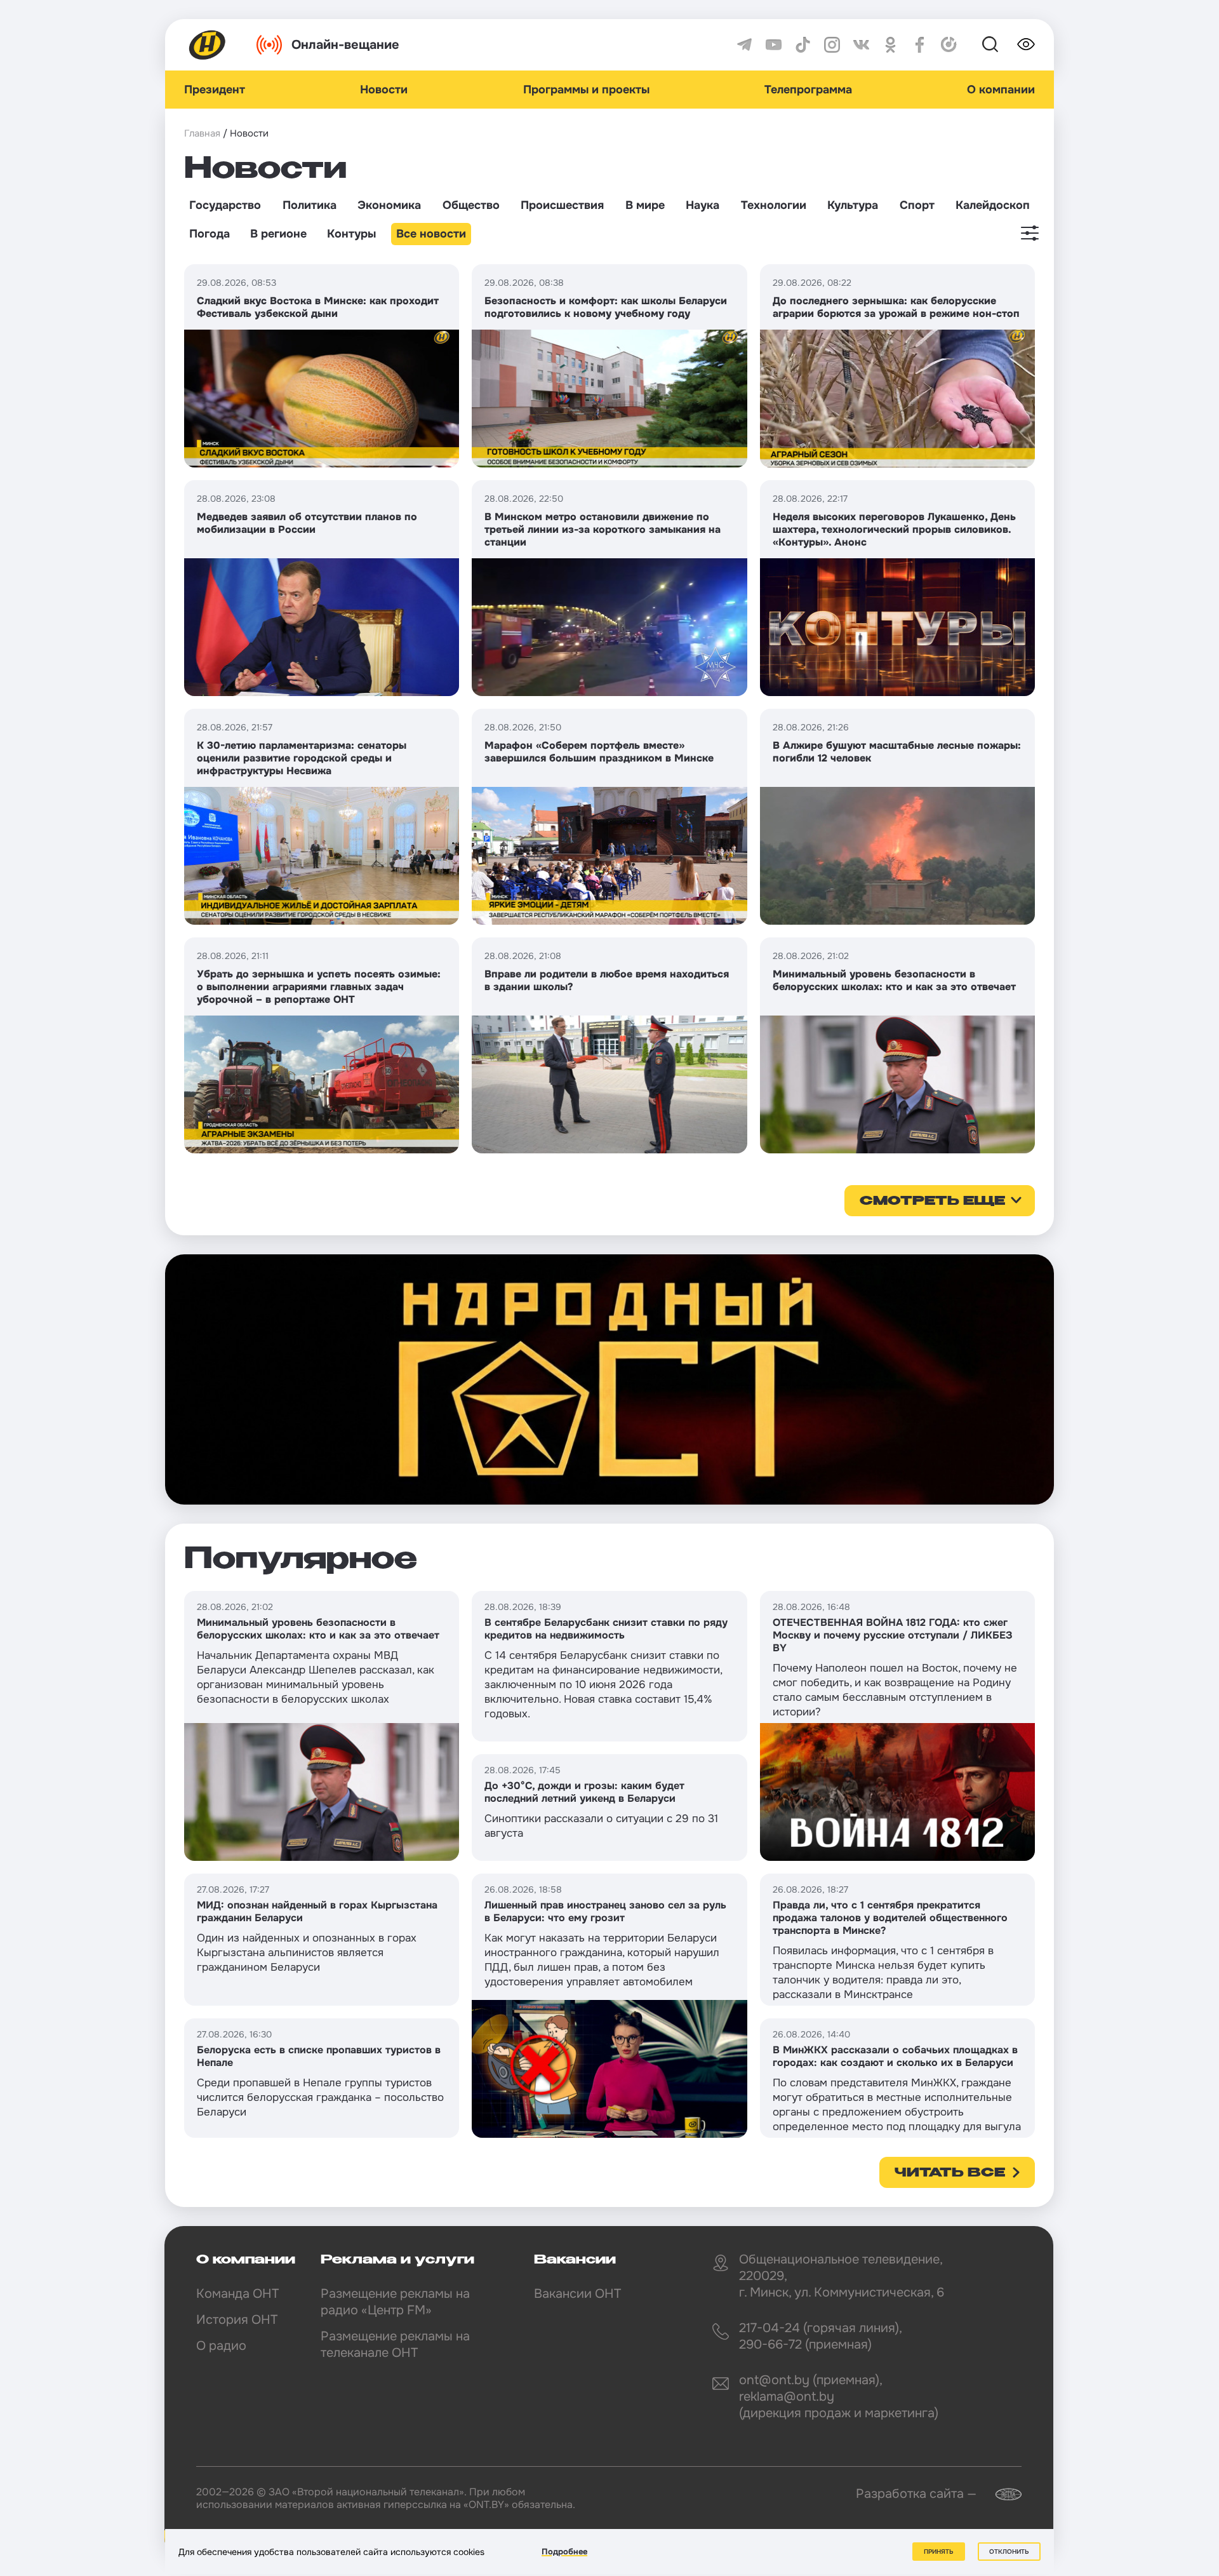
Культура (853, 205)
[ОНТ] (208, 45)
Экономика (389, 205)
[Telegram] (744, 45)
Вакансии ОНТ (577, 2294)
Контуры (351, 234)
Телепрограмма (808, 90)
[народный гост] (609, 1379)
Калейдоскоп (993, 205)
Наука (703, 205)
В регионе (278, 234)
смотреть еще (932, 1202)
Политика (310, 205)
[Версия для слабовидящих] (1026, 44)
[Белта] (1001, 2494)
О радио (221, 2346)
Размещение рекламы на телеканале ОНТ (395, 2345)
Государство (225, 205)
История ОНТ (237, 2320)
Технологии (774, 205)
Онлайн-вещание (345, 45)
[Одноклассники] (890, 45)
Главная (202, 133)
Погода (210, 234)
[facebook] (920, 45)
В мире (645, 205)
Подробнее (564, 2552)
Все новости (431, 234)
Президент (215, 90)
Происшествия (562, 205)
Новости (384, 90)
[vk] (861, 45)
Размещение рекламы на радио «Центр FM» (395, 2302)
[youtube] (774, 45)
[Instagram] (832, 45)
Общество (471, 205)
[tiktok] (803, 45)
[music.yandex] (949, 45)
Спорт (917, 205)
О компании (1001, 90)
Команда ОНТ (237, 2294)
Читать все (950, 2173)
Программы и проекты (586, 90)
